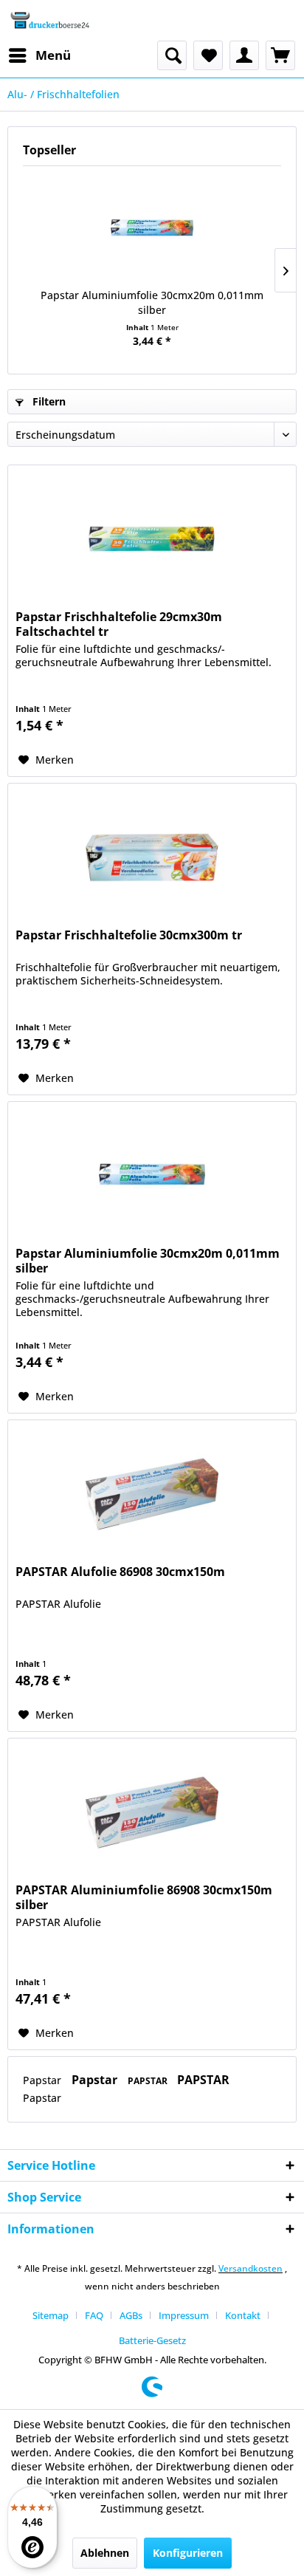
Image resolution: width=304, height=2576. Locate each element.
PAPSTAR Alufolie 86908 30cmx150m (120, 1572)
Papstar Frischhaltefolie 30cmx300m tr (129, 935)
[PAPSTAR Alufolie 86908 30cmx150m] (152, 1494)
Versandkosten (251, 2268)
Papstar (44, 2080)
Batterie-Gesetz (152, 2340)
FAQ (94, 2315)
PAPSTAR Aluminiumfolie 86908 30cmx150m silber (144, 1897)
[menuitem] (39, 55)
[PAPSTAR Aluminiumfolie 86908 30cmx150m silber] (152, 1812)
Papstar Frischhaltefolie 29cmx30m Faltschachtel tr (119, 624)
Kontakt (243, 2315)
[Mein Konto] (244, 55)
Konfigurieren (188, 2553)
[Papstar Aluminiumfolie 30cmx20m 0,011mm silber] (152, 229)
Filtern (48, 401)
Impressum (184, 2315)
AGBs (131, 2315)
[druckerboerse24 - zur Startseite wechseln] (49, 20)
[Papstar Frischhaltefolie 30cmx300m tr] (152, 857)
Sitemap (51, 2315)
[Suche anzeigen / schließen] (172, 55)
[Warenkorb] (280, 55)
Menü (53, 55)
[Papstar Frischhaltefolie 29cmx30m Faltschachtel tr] (152, 539)
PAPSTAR (149, 2081)
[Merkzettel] (208, 55)
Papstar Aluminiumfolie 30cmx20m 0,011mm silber (152, 302)
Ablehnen (105, 2553)
